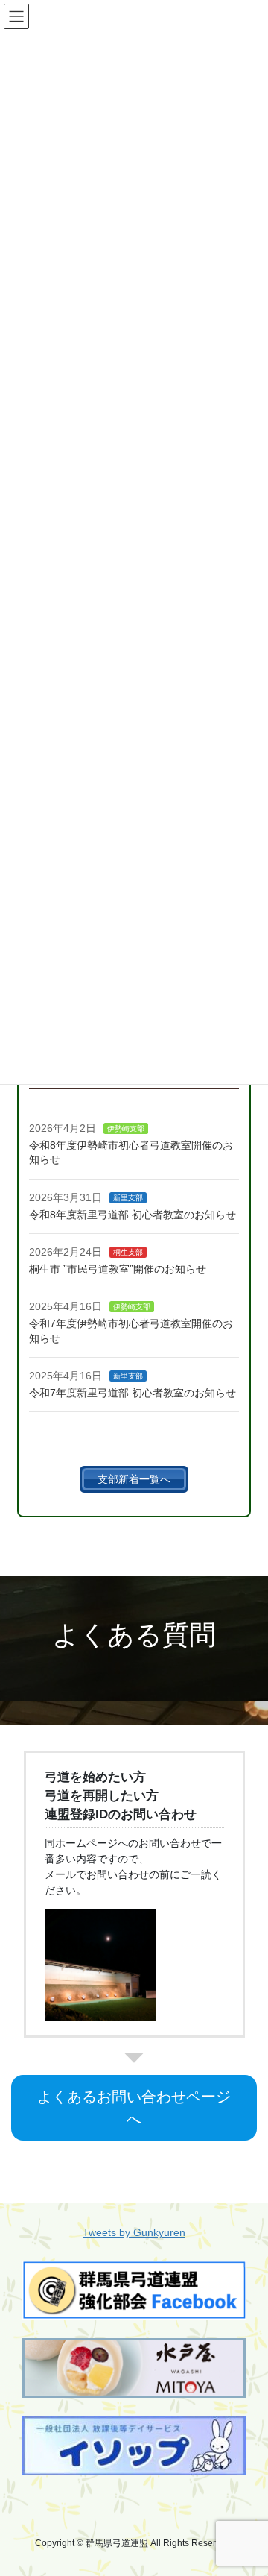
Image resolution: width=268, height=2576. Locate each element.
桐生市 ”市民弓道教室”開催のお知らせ (118, 1269)
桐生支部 (128, 1252)
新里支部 (128, 1198)
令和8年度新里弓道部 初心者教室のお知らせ (133, 1215)
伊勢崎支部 (126, 1128)
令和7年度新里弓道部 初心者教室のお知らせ (133, 1393)
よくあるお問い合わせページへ (134, 2108)
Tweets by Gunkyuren (134, 2232)
